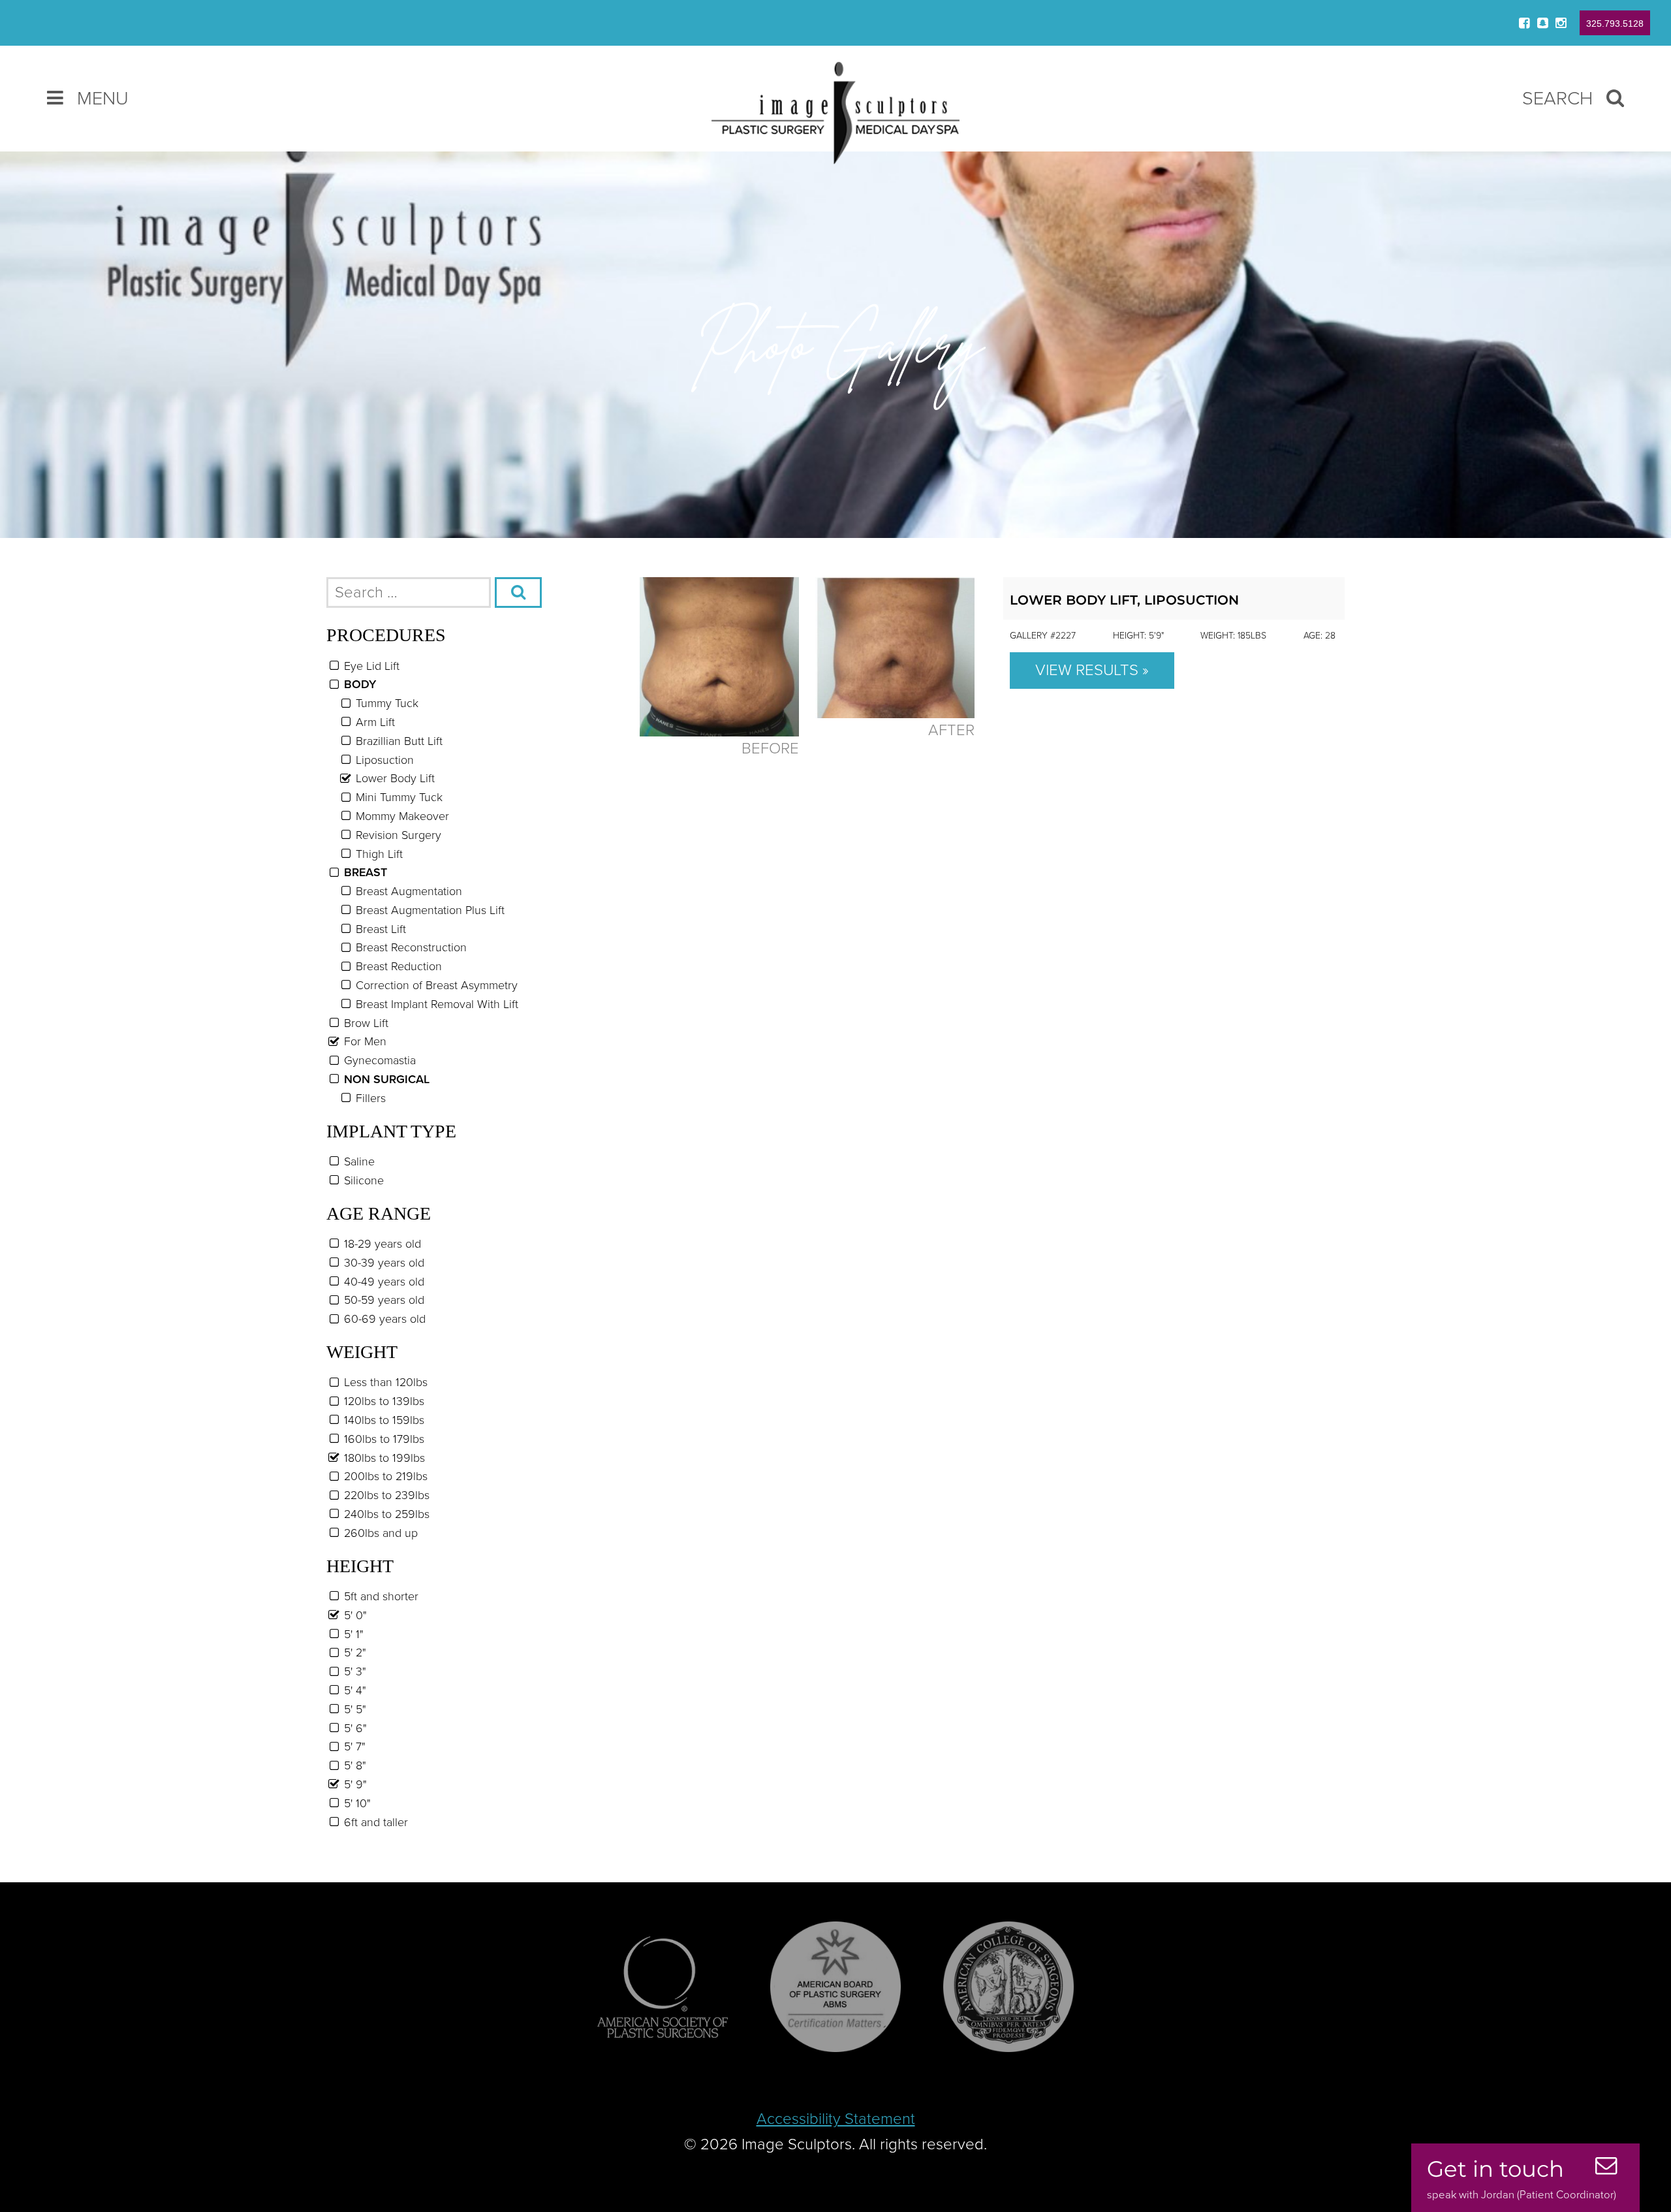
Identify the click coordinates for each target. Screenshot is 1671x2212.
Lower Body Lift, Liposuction (1124, 600)
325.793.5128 (1615, 24)
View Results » (1092, 670)
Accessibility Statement (836, 2119)
